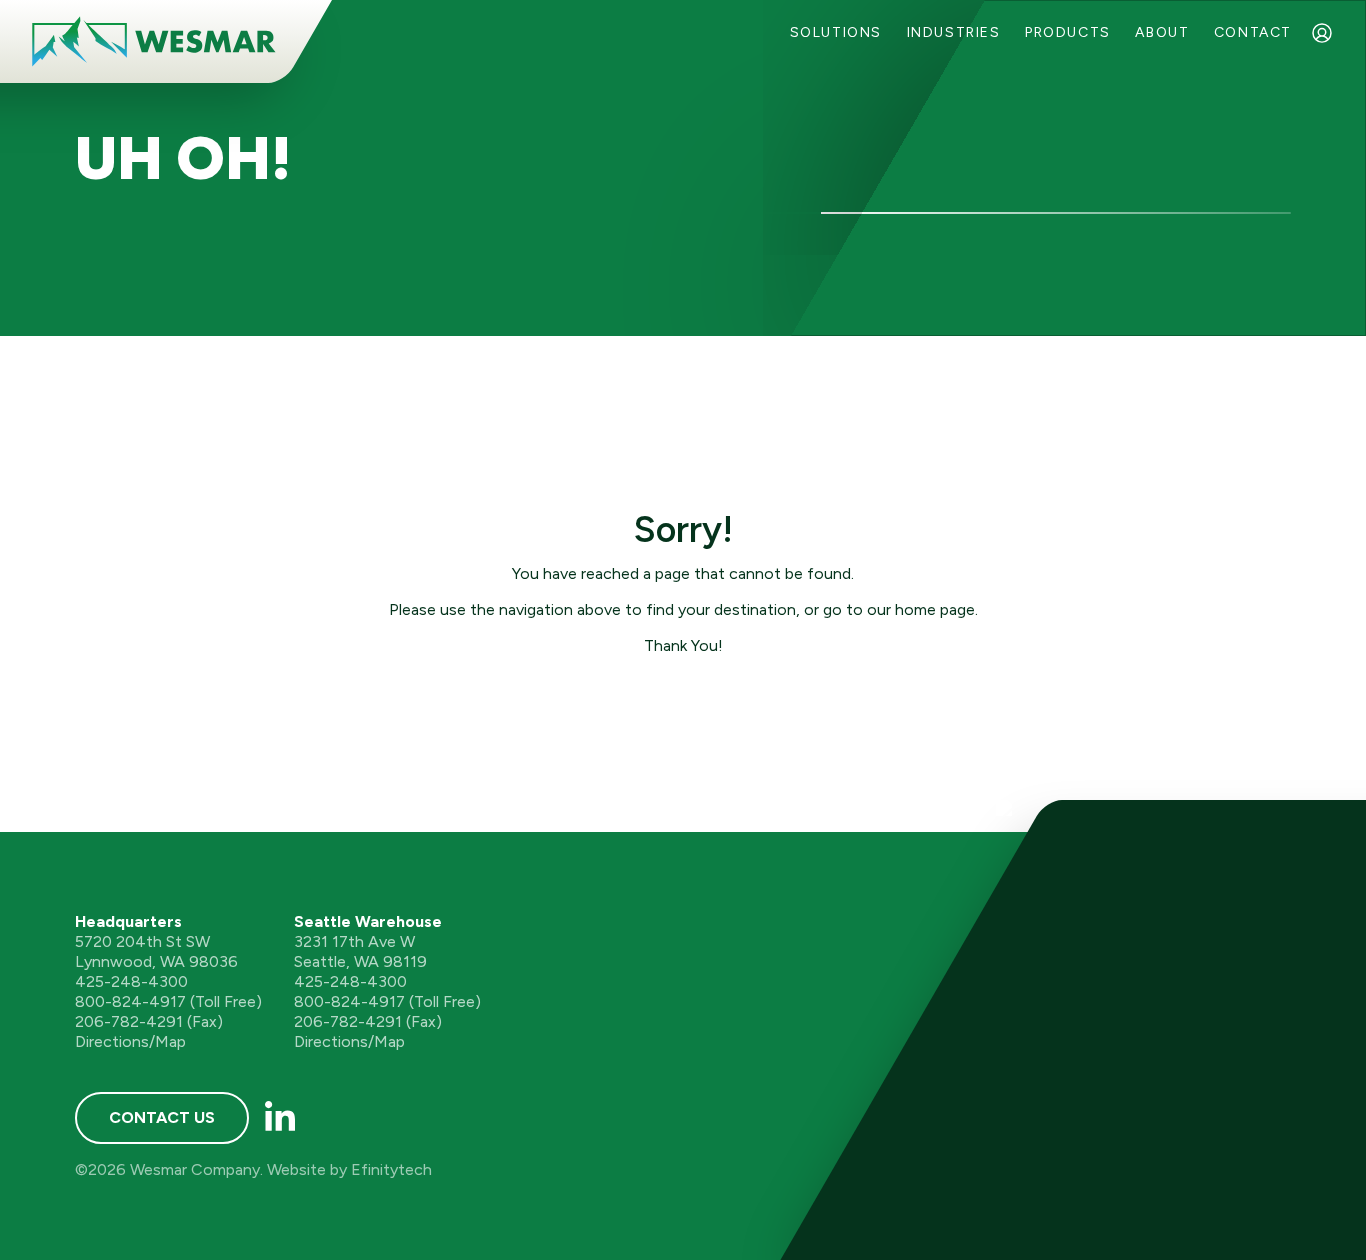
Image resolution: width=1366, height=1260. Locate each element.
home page (935, 609)
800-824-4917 (130, 1001)
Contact (1253, 32)
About (1162, 32)
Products (1068, 32)
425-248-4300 (131, 981)
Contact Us (162, 1117)
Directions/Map (130, 1041)
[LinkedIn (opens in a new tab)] (280, 1118)
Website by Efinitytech (349, 1169)
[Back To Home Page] (154, 41)
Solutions (836, 32)
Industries (954, 32)
